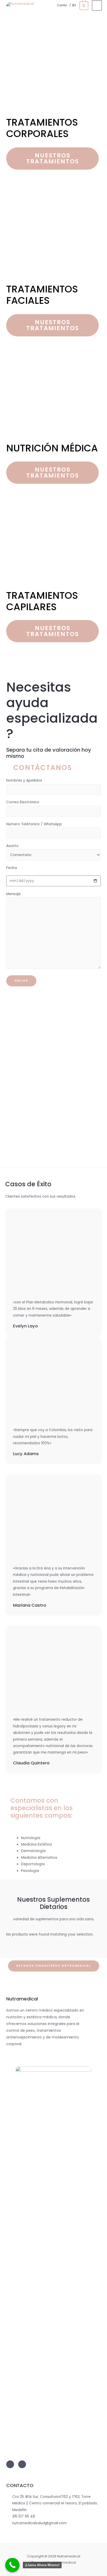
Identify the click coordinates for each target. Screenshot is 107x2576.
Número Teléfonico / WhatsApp (34, 824)
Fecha (14, 868)
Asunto (12, 846)
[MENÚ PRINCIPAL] (97, 5)
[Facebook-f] (22, 2464)
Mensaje (14, 894)
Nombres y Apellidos (24, 780)
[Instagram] (10, 2464)
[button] (52, 158)
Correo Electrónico (23, 802)
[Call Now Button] (12, 2565)
